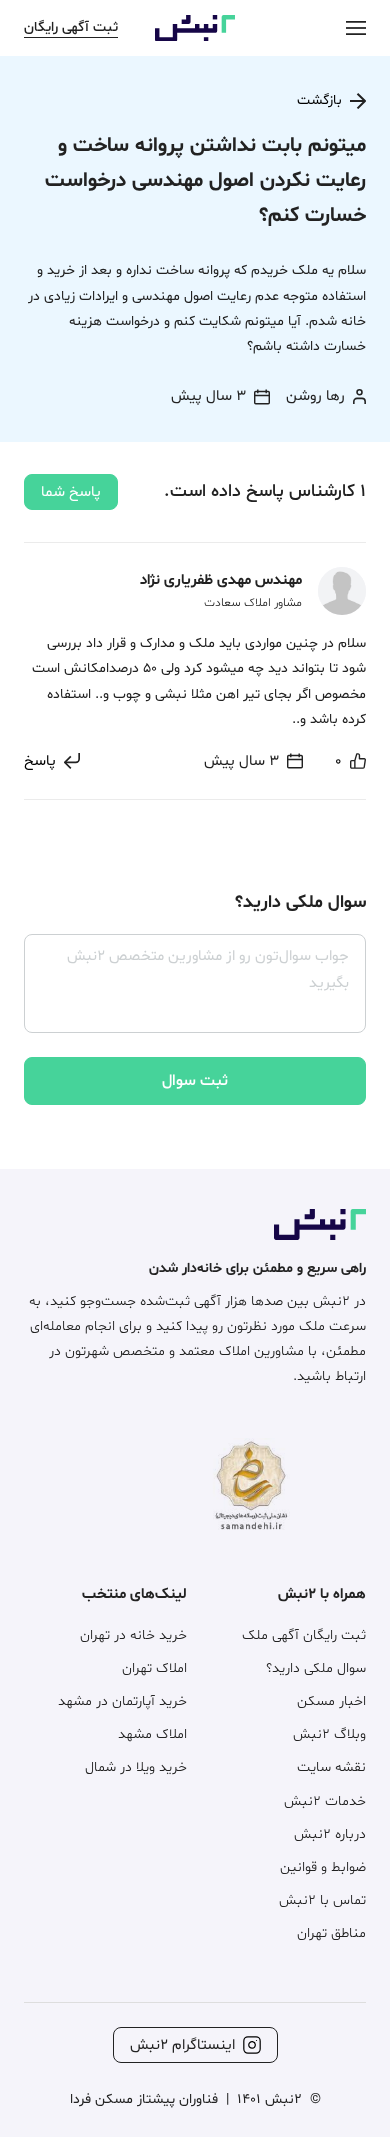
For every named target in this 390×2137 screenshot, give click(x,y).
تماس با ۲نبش (322, 1900)
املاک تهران (154, 1668)
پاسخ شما (71, 492)
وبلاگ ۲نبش (329, 1734)
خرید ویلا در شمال (136, 1767)
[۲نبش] (195, 37)
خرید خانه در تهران (133, 1635)
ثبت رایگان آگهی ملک (304, 1635)
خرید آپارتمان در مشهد (122, 1701)
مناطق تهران (331, 1933)
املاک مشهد (152, 1734)
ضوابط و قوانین (323, 1867)
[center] (356, 27)
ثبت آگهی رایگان (71, 27)
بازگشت (319, 100)
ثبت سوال (195, 1081)
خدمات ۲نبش (325, 1801)
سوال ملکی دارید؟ (316, 1668)
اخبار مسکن (331, 1701)
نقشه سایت (331, 1767)
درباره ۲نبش (330, 1834)
